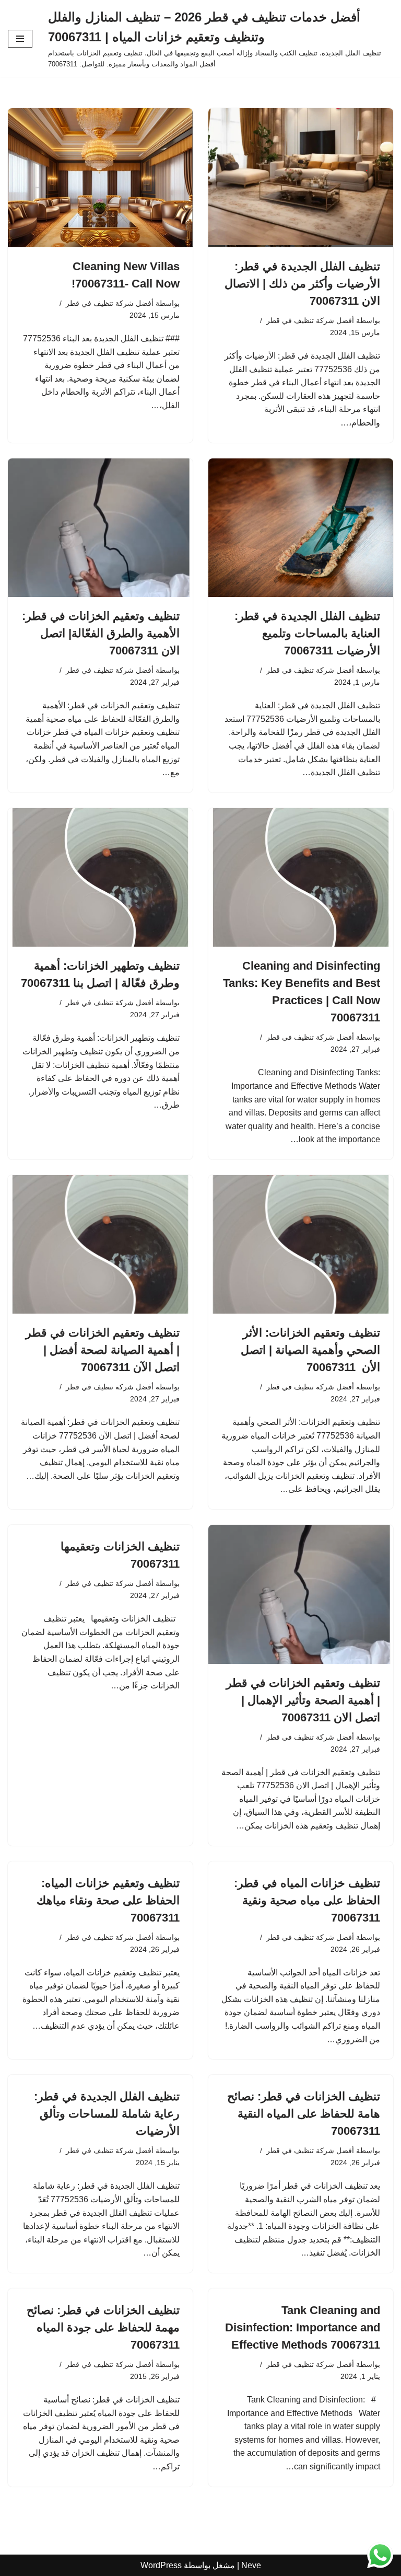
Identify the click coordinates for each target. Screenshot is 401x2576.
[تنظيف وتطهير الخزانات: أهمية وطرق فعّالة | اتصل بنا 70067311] (100, 878)
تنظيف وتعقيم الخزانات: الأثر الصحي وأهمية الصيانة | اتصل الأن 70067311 (310, 1350)
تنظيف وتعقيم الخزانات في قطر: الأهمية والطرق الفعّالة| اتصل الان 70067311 (101, 633)
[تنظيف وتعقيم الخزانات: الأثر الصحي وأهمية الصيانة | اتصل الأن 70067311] (301, 1245)
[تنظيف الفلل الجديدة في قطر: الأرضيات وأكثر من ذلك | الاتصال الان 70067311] (301, 178)
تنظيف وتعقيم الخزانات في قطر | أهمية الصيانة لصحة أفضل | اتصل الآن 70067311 (103, 1350)
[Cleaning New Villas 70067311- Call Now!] (100, 178)
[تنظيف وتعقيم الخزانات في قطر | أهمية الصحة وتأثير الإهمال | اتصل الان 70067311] (301, 1594)
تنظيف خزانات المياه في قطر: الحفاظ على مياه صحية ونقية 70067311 (307, 1900)
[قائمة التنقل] (20, 39)
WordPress (161, 2565)
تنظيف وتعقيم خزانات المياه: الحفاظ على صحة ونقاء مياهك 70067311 (108, 1900)
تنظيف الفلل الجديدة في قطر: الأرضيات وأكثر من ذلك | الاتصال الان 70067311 (302, 284)
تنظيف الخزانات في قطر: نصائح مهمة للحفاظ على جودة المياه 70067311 (103, 2327)
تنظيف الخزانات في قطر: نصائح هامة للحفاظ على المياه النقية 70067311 (304, 2114)
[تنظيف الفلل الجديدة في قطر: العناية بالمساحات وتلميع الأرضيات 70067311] (301, 528)
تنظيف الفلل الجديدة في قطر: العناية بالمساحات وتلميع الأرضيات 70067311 (307, 633)
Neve (251, 2565)
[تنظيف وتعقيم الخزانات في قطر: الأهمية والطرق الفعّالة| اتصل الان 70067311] (100, 528)
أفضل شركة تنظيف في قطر (310, 320)
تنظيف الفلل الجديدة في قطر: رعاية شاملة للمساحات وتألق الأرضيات (107, 2114)
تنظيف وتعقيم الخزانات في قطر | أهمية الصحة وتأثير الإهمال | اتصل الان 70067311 (303, 1700)
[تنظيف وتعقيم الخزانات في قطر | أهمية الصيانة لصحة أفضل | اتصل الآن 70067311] (100, 1245)
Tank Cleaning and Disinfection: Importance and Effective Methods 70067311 (303, 2327)
